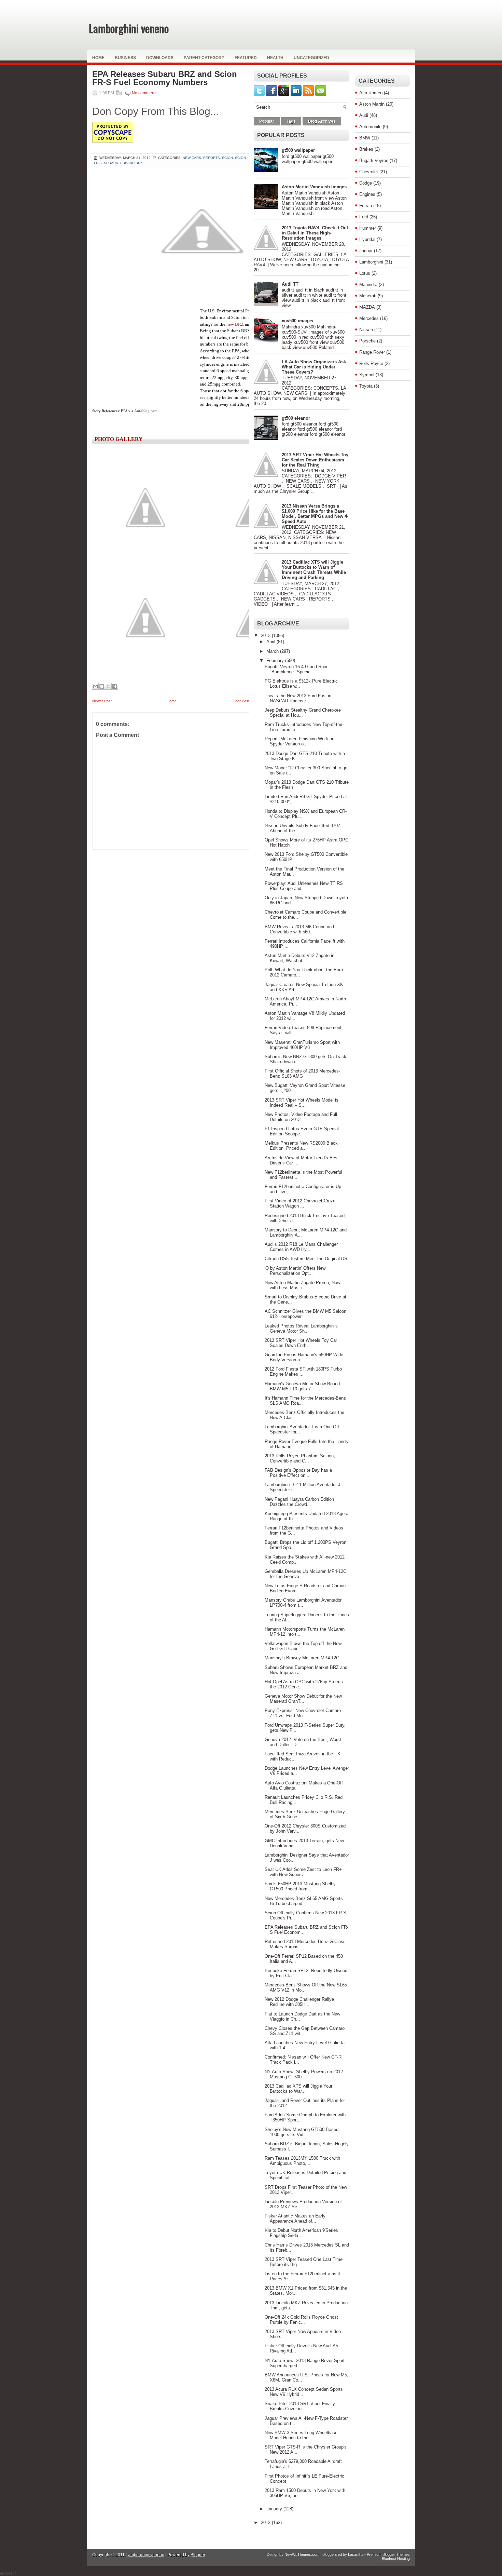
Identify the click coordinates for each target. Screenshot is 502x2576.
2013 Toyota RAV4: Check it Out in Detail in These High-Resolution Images (315, 233)
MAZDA (367, 307)
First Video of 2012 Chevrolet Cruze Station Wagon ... (300, 1203)
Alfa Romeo (371, 93)
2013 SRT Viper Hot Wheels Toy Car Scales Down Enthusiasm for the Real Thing (315, 460)
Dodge (366, 183)
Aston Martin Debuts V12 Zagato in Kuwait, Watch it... (299, 958)
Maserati (368, 296)
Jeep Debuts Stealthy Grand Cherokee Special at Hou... (303, 713)
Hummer (368, 228)
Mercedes (369, 318)
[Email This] (95, 686)
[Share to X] (108, 686)
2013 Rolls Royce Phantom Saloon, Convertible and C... (300, 1458)
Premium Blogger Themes (388, 2554)
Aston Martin (372, 104)
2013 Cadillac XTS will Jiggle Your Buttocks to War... (298, 2089)
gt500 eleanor (296, 418)
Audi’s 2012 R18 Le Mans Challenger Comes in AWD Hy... (301, 1247)
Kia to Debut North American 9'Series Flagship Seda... (301, 2233)
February (276, 660)
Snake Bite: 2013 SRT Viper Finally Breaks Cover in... (300, 2406)
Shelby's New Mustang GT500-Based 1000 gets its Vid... (302, 2132)
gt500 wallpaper (298, 150)
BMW (365, 138)
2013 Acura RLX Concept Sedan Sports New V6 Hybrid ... (304, 2392)
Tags (291, 121)
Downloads (160, 58)
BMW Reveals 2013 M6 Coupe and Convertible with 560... (299, 929)
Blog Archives (322, 121)
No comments (145, 93)
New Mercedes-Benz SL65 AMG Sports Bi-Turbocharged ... (304, 1901)
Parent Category (204, 58)
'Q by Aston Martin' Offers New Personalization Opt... (295, 1271)
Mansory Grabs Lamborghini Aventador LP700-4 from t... (303, 1603)
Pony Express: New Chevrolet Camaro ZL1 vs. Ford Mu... (303, 1713)
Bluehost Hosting (396, 2559)
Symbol (367, 375)
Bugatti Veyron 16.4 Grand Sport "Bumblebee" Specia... (297, 669)
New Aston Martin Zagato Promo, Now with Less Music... (302, 1285)
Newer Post (102, 701)
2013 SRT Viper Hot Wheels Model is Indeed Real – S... (302, 1103)
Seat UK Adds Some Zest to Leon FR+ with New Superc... (303, 1872)
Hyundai (367, 239)
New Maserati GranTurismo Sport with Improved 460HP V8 (302, 1045)
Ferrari (366, 206)
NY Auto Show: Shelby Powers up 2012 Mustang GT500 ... (304, 2074)
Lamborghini (371, 262)
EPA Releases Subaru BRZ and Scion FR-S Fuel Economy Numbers (165, 78)
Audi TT (290, 284)
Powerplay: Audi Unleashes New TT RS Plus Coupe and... (304, 886)
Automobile (370, 127)
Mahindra (368, 285)
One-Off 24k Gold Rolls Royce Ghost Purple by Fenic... (301, 2320)
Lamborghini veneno (129, 28)
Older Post (240, 701)
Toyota (366, 386)
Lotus (365, 273)
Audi (364, 115)
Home (98, 58)
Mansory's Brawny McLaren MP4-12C (302, 1658)
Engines (367, 194)
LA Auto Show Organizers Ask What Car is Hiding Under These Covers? (314, 367)
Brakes (366, 149)
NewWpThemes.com (302, 2554)
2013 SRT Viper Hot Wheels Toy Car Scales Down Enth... (301, 1343)
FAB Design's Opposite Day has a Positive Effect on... (298, 1473)
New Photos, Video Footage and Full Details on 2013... (301, 1117)
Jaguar (366, 251)
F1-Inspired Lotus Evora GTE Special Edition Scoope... (302, 1131)
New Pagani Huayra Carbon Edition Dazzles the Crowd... (299, 1502)
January (275, 2509)
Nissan (366, 330)
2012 (266, 2523)
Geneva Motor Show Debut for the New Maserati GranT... (303, 1699)
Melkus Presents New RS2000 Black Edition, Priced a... (301, 1146)
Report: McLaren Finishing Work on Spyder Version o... (299, 741)
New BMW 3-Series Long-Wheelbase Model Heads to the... (301, 2435)
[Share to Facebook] (115, 686)
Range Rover (372, 352)
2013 (266, 636)
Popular (267, 121)
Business (125, 58)
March (273, 651)
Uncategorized (311, 58)
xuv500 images (297, 321)
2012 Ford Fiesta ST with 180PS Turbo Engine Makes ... (303, 1372)
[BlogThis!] (102, 686)
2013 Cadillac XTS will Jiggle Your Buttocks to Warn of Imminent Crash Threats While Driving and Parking (314, 570)
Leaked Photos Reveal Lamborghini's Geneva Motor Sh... (301, 1329)
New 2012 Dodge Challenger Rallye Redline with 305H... (299, 2002)
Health (275, 58)
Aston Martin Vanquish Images (314, 187)
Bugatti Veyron (374, 160)
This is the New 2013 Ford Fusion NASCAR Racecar (298, 698)
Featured (246, 58)
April (271, 642)
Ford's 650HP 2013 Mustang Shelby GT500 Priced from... (300, 1886)
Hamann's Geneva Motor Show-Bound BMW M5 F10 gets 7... (302, 1386)
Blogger (198, 2555)
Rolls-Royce (371, 363)
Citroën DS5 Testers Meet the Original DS (306, 1259)
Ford (364, 217)
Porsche (367, 341)
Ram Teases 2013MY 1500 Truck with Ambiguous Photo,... (302, 2161)
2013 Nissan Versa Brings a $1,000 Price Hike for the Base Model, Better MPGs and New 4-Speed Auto (315, 514)
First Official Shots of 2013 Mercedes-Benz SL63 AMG (302, 1074)
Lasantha (356, 2554)
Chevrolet (369, 172)
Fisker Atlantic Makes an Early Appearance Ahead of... (295, 2218)
